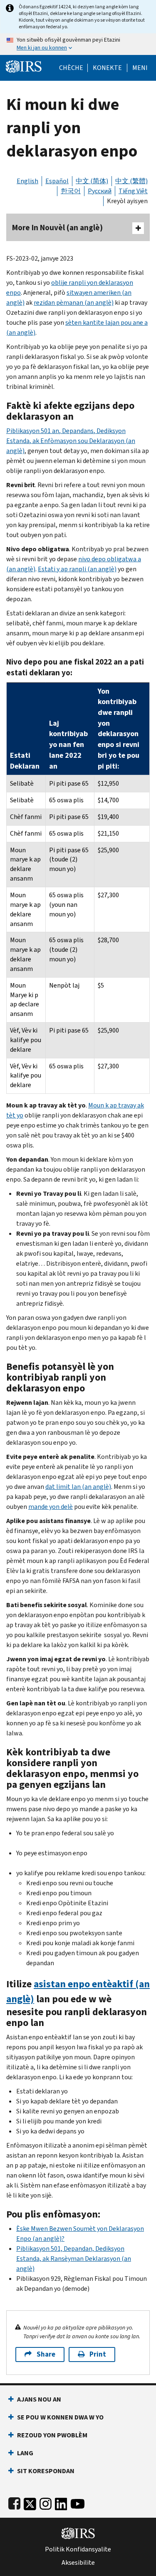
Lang (25, 2453)
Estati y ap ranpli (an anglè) (77, 569)
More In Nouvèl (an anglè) (57, 228)
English (27, 181)
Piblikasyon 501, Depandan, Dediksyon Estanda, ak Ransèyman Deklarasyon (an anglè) (74, 2259)
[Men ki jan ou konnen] (78, 44)
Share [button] (46, 2354)
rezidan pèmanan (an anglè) (74, 302)
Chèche (71, 68)
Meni (140, 68)
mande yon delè (51, 1507)
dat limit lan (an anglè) (78, 1487)
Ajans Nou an (39, 2399)
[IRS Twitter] (30, 2502)
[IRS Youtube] (78, 2502)
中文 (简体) (92, 181)
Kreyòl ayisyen (127, 201)
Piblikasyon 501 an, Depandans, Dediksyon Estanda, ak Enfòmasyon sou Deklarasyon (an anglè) (71, 441)
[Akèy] (24, 66)
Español (57, 181)
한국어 (71, 191)
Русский (100, 191)
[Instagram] (46, 2502)
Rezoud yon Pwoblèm (52, 2435)
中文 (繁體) (131, 181)
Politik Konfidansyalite (78, 2549)
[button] (107, 68)
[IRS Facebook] (14, 2502)
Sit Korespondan (46, 2471)
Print (98, 2354)
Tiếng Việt (133, 191)
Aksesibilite (78, 2563)
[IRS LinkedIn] (61, 2502)
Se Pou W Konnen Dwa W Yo (60, 2417)
